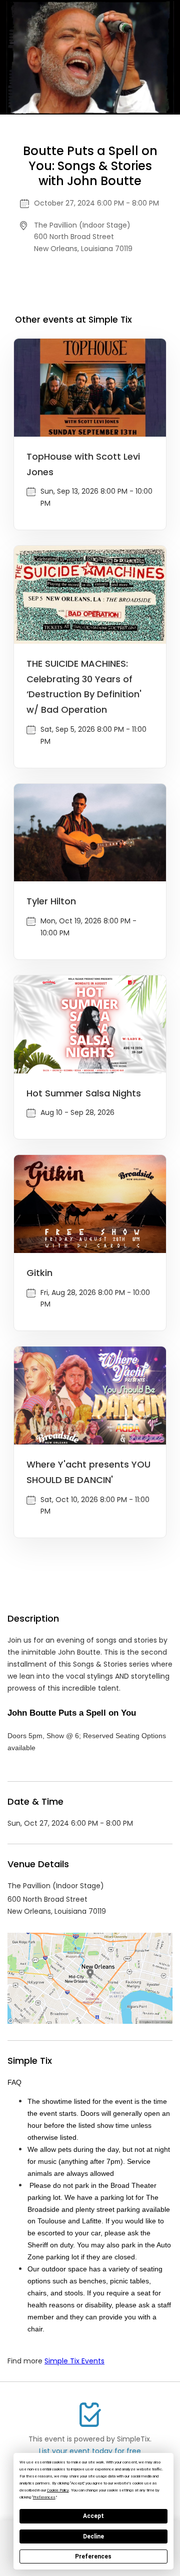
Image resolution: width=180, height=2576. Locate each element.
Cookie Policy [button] (58, 2490)
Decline (93, 2536)
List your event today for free (90, 2451)
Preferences (93, 2556)
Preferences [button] (44, 2497)
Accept (93, 2516)
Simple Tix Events (74, 2361)
